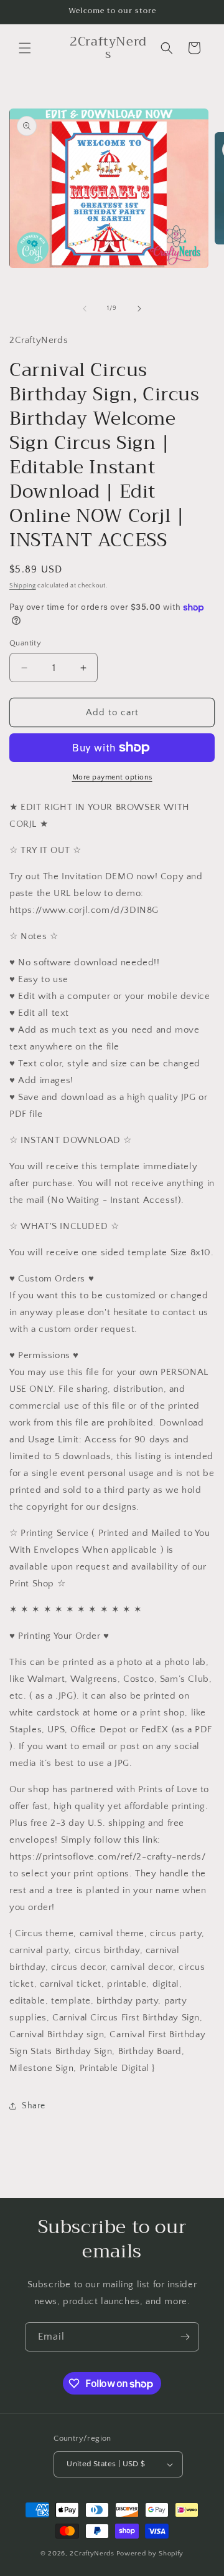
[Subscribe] (185, 2337)
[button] (25, 48)
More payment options (112, 777)
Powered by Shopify (150, 2554)
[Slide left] (85, 309)
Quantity (25, 643)
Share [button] (34, 2106)
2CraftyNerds (92, 2554)
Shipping (23, 586)
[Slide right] (139, 309)
